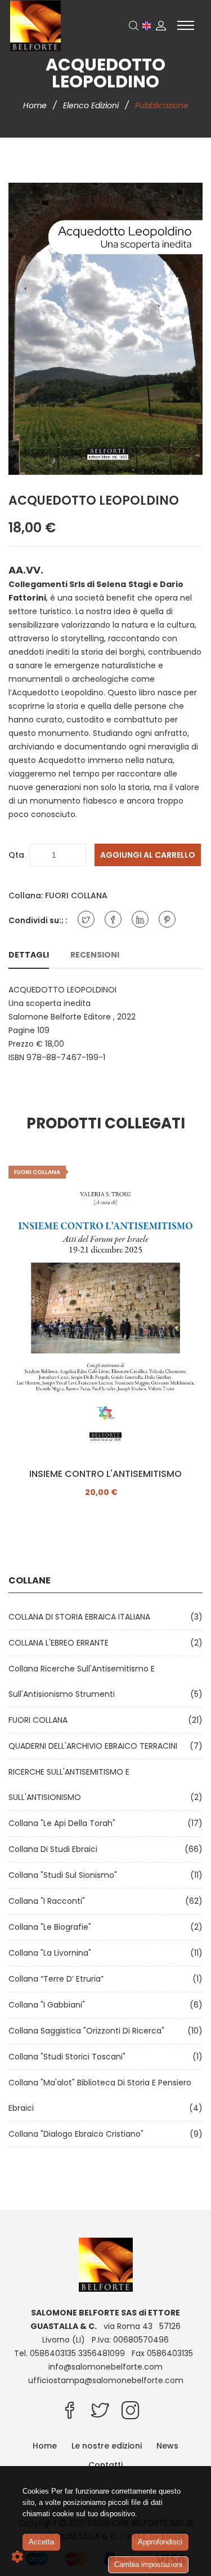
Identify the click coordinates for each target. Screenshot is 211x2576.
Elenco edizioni (92, 105)
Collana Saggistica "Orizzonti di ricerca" (89, 2031)
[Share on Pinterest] (167, 919)
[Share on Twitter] (86, 919)
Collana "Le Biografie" (52, 1927)
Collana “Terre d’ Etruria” (58, 1979)
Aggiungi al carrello (148, 855)
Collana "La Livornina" (52, 1953)
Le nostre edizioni (107, 2446)
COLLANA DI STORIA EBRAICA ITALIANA (82, 1617)
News (167, 2446)
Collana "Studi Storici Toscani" (69, 2057)
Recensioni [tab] (95, 955)
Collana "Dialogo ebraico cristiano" (78, 2134)
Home (36, 105)
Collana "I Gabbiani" (49, 2005)
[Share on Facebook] (113, 919)
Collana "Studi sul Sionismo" (65, 1875)
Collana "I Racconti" (49, 1901)
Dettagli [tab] (29, 955)
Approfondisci (160, 2542)
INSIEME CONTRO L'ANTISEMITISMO (105, 1474)
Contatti (105, 2465)
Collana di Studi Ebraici (55, 1849)
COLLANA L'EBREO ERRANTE (61, 1643)
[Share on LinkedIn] (140, 919)
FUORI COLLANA (76, 896)
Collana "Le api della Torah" (64, 1823)
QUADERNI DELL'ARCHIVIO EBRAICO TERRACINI (95, 1746)
